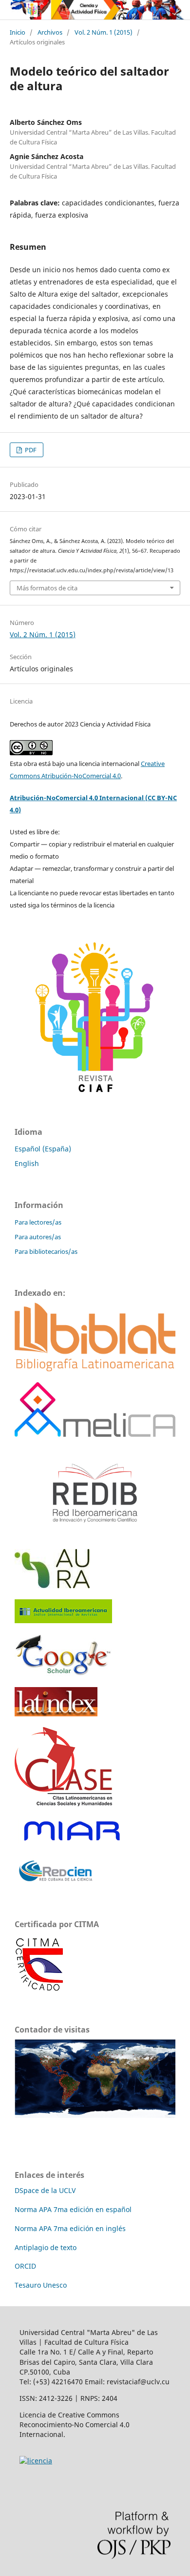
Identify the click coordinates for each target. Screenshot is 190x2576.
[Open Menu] (10, 10)
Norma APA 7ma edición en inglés (70, 2228)
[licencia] (36, 2461)
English (27, 1163)
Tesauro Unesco (41, 2285)
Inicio (18, 32)
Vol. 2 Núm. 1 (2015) (104, 32)
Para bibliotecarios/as (46, 1251)
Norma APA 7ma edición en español (73, 2209)
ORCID (25, 2266)
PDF (30, 450)
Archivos (50, 32)
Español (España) (43, 1149)
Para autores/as (38, 1237)
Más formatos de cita (47, 588)
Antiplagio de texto (46, 2247)
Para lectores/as (38, 1222)
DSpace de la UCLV (45, 2190)
